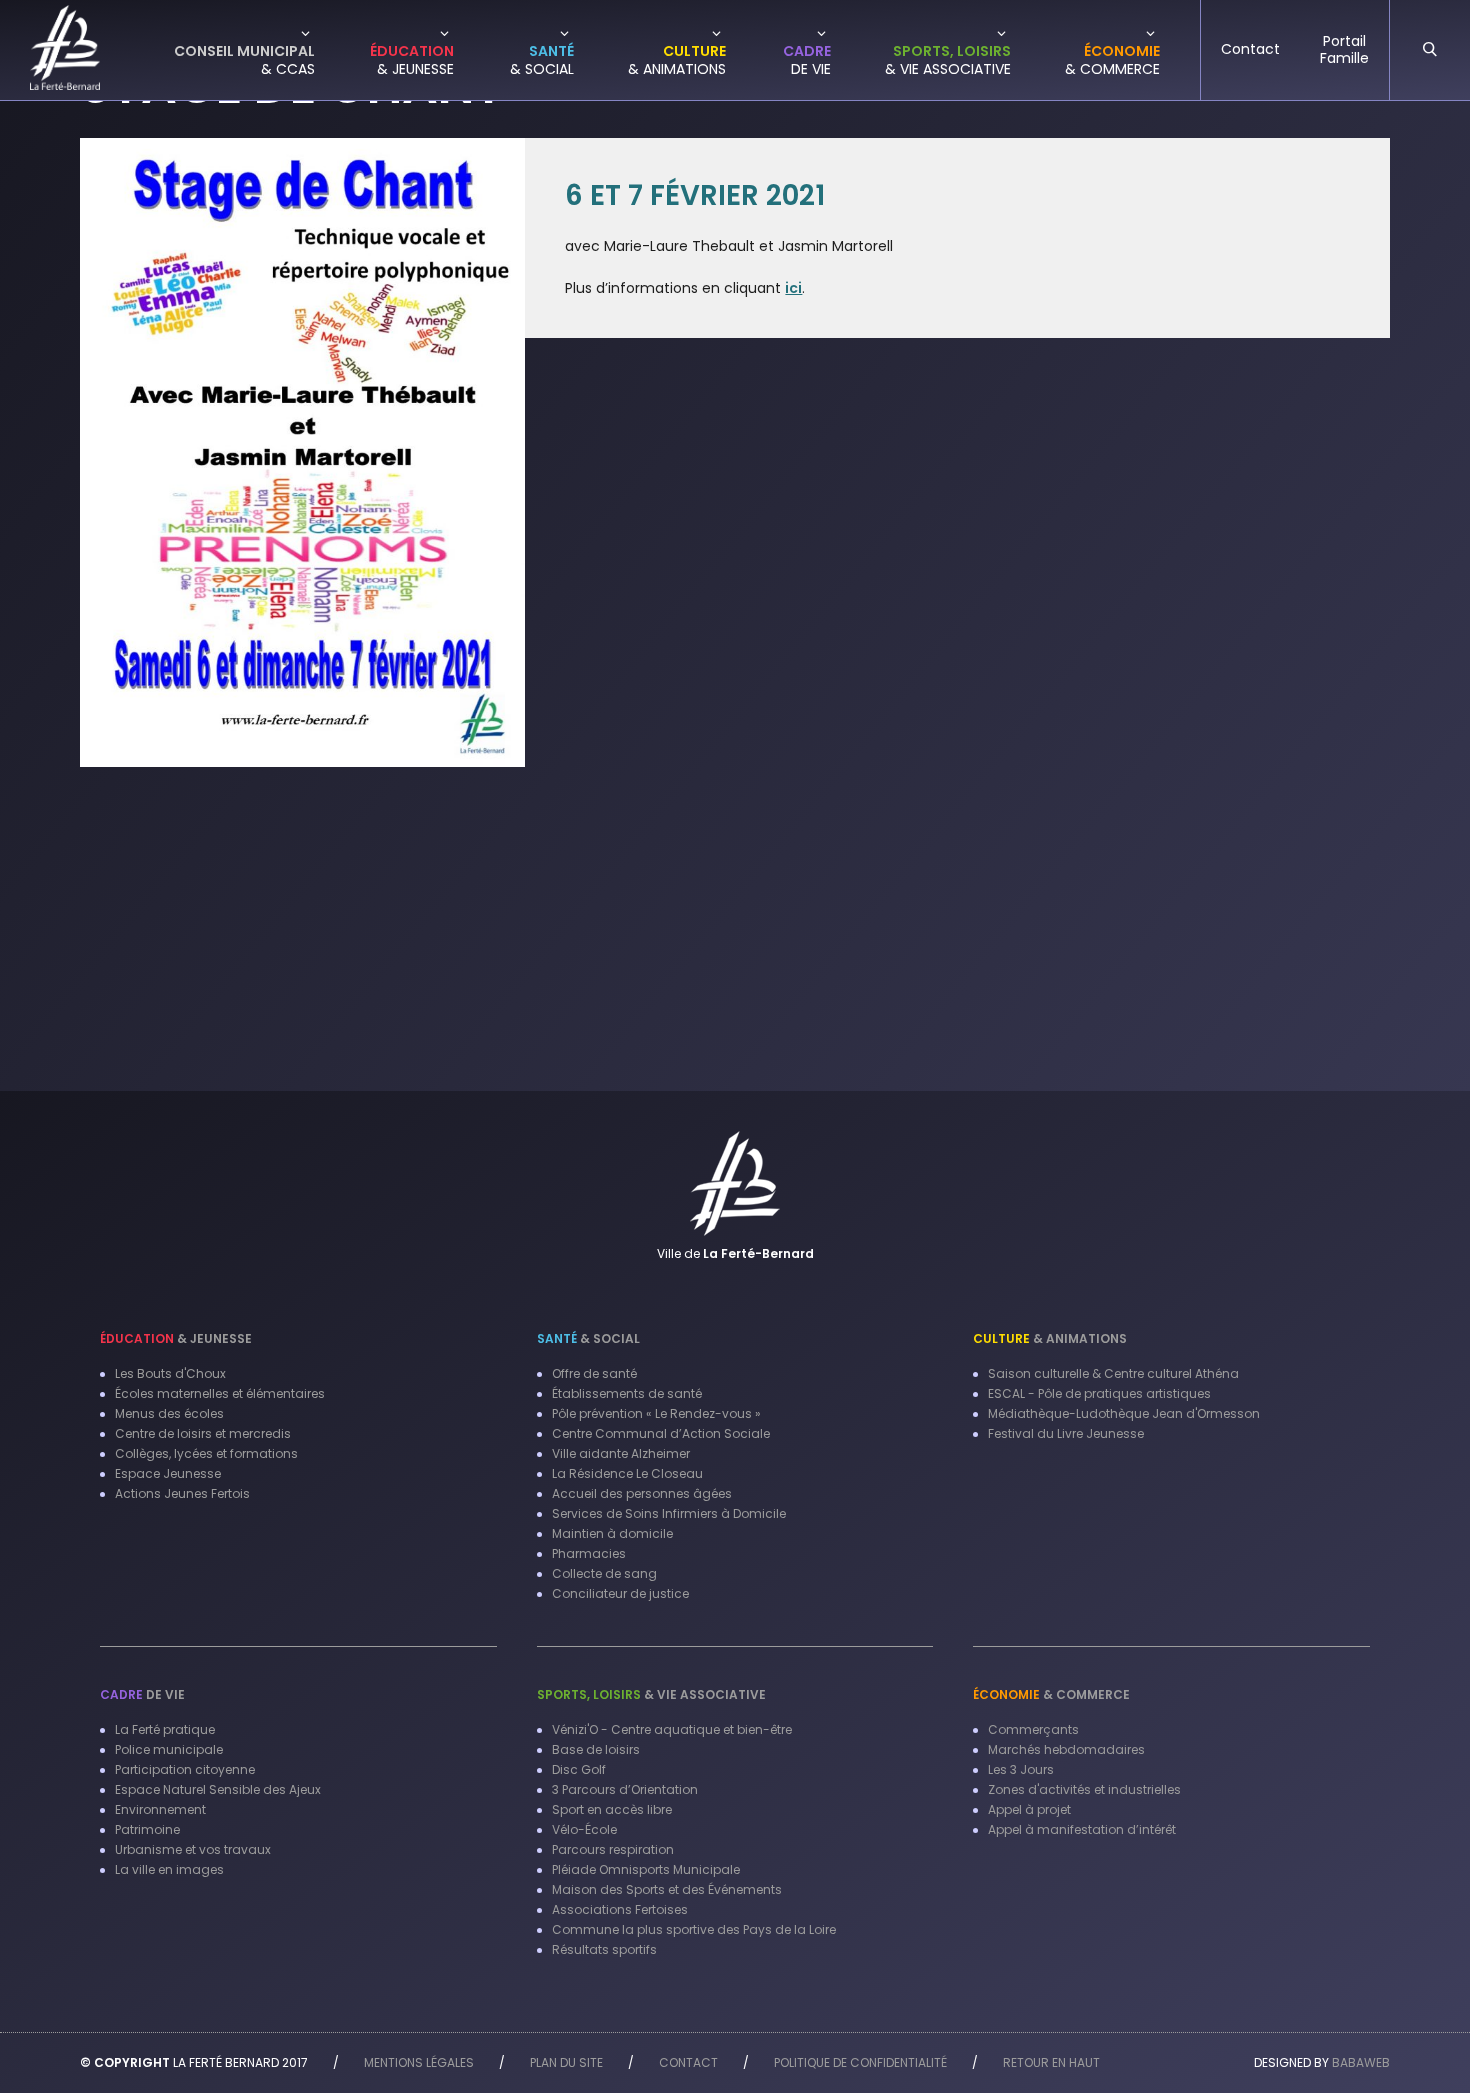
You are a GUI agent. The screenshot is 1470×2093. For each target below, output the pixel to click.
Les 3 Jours (1021, 1769)
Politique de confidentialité (860, 2062)
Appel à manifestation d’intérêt (1082, 1829)
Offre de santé (594, 1373)
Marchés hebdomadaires (1066, 1749)
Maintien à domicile (612, 1533)
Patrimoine (147, 1829)
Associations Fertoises (620, 1909)
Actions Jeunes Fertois (182, 1493)
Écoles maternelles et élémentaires (220, 1393)
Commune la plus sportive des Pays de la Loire (694, 1929)
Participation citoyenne (185, 1769)
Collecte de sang (604, 1573)
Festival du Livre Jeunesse (1066, 1433)
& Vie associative (651, 1694)
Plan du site (566, 2062)
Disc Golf (579, 1769)
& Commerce (1051, 1694)
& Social (588, 1338)
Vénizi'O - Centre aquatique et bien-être (672, 1729)
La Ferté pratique (165, 1729)
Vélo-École (584, 1829)
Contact (688, 2062)
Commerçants (1033, 1729)
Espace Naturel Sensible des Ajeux (218, 1789)
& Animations (1050, 1338)
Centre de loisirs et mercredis (203, 1433)
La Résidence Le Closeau (627, 1473)
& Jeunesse (176, 1338)
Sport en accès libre (612, 1809)
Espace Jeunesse (168, 1473)
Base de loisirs (596, 1749)
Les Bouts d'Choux (170, 1373)
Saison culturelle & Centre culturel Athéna (1113, 1373)
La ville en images (169, 1869)
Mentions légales (419, 2062)
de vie (142, 1694)
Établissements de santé (627, 1393)
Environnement (160, 1809)
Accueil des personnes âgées (642, 1493)
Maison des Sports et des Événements (667, 1889)
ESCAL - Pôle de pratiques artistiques (1099, 1393)
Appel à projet (1029, 1809)
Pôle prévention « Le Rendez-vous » (656, 1413)
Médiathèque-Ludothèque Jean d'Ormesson (1124, 1413)
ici (793, 288)
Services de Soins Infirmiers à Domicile (669, 1513)
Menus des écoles (169, 1413)
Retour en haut (1051, 2062)
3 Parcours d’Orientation (625, 1789)
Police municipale (169, 1749)
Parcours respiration (613, 1849)
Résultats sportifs (604, 1949)
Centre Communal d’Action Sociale (661, 1433)
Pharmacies (589, 1553)
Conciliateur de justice (620, 1593)
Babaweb (1361, 2062)
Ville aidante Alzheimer (621, 1453)
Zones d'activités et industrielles (1084, 1789)
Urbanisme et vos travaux (193, 1849)
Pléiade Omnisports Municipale (646, 1869)
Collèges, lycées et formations (206, 1453)
